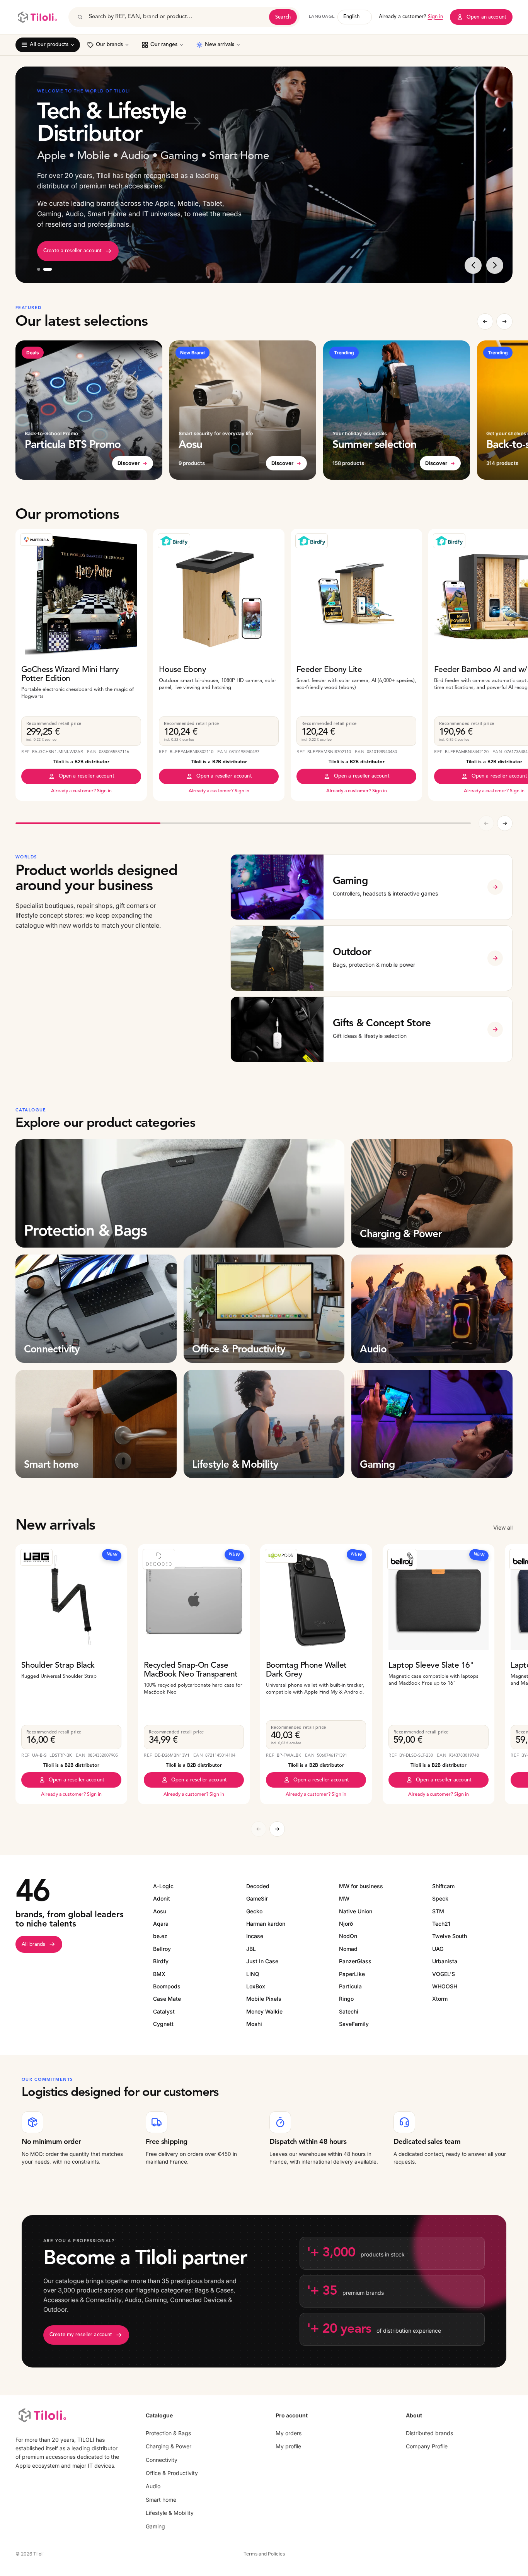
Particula (350, 1986)
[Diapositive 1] (41, 269)
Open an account (486, 17)
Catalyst (164, 2011)
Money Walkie (264, 2011)
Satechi (349, 2011)
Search (283, 17)
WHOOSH (445, 1986)
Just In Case (262, 1961)
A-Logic (163, 1886)
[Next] (495, 265)
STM (438, 1911)
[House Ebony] (219, 595)
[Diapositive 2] (50, 269)
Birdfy (161, 1961)
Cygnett (163, 2024)
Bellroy (162, 1949)
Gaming (155, 2526)
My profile (288, 2446)
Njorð (346, 1924)
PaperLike (352, 1974)
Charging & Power (169, 2446)
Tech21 (441, 1924)
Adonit (162, 1898)
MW (344, 1898)
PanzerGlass (355, 1961)
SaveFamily (354, 2024)
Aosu (160, 1911)
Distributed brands (429, 2433)
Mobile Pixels (264, 1999)
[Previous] (473, 265)
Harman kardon (266, 1924)
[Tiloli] (37, 17)
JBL (251, 1949)
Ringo (346, 1999)
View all (503, 1527)
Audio (153, 2486)
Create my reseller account (81, 2335)
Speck (440, 1898)
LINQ (253, 1974)
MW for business (361, 1886)
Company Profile (427, 2446)
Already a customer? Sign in (81, 791)
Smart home (161, 2500)
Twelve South (450, 1936)
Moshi (254, 2024)
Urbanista (445, 1961)
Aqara (161, 1924)
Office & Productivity (172, 2473)
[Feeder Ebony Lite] (356, 595)
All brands (33, 1944)
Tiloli (38, 2554)
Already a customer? (411, 17)
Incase (255, 1936)
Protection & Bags (168, 2433)
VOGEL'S (444, 1974)
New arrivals (220, 45)
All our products (49, 45)
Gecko (254, 1911)
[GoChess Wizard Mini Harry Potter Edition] (81, 595)
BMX (159, 1974)
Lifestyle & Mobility (170, 2513)
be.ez (160, 1936)
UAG (438, 1949)
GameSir (257, 1898)
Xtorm (440, 1999)
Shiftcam (443, 1886)
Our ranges (164, 45)
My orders (289, 2433)
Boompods (167, 1986)
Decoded (258, 1886)
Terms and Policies (264, 2554)
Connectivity (162, 2459)
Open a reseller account (87, 776)
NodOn (348, 1936)
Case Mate (167, 1999)
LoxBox (256, 1986)
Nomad (348, 1949)
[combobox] (176, 17)
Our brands (109, 45)
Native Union (356, 1911)
